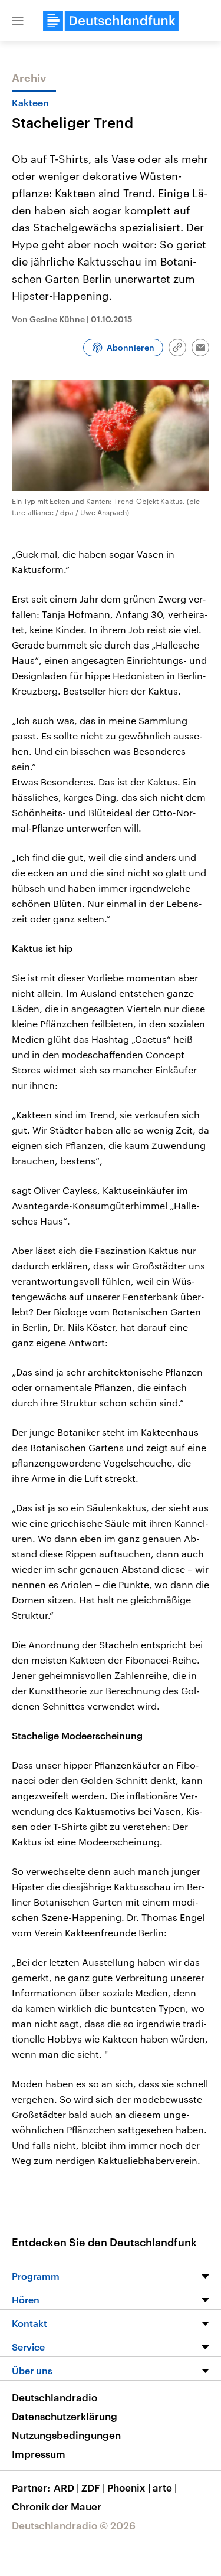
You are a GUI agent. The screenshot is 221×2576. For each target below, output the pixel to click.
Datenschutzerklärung (65, 2416)
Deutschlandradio (55, 2397)
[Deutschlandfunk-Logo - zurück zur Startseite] (111, 21)
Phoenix (129, 2487)
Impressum (39, 2454)
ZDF (93, 2487)
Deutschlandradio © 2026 (74, 2525)
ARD (66, 2487)
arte (165, 2487)
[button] (18, 21)
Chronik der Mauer (57, 2506)
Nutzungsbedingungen (66, 2435)
